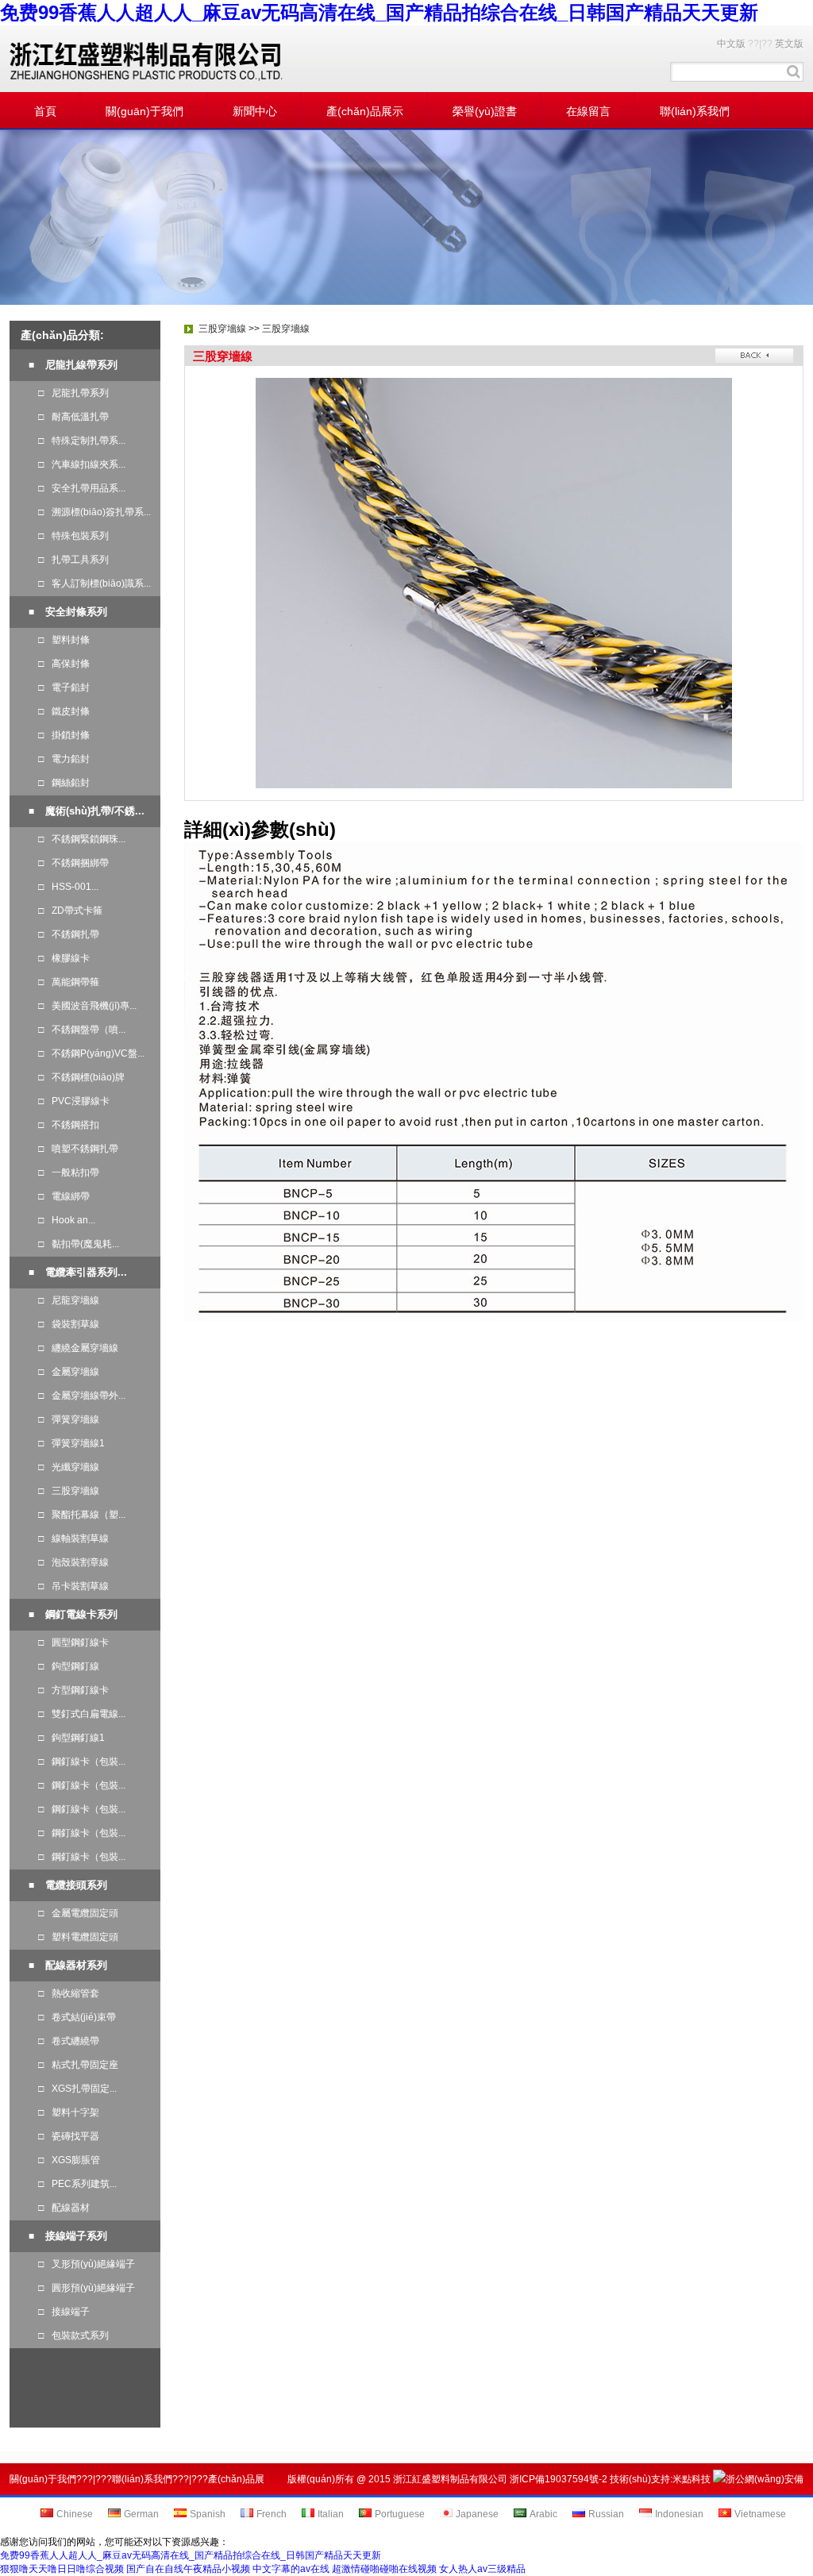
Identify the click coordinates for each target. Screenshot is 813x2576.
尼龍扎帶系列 (73, 393)
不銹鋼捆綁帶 (73, 863)
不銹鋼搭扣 (69, 1125)
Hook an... (67, 1220)
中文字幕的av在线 (291, 2569)
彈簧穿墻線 (69, 1419)
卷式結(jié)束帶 (77, 2017)
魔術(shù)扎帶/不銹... (95, 811)
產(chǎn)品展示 (365, 111)
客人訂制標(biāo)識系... (94, 583)
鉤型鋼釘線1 (71, 1738)
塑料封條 (64, 640)
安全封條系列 (76, 612)
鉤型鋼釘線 (69, 1666)
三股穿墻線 (69, 1491)
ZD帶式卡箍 (70, 911)
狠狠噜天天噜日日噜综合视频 (62, 2569)
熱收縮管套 (69, 1993)
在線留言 (588, 111)
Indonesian (679, 2514)
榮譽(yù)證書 (485, 111)
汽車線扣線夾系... (82, 464)
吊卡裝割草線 (73, 1586)
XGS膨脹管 (69, 2160)
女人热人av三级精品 (482, 2569)
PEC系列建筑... (77, 2184)
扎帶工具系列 (73, 560)
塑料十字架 (69, 2112)
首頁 (45, 111)
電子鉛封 (64, 687)
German (141, 2514)
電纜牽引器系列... (86, 1272)
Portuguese (400, 2514)
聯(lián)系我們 (695, 111)
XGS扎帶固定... (77, 2089)
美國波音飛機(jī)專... (87, 1006)
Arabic (543, 2514)
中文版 (731, 44)
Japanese (477, 2514)
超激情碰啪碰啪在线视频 (384, 2569)
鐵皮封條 (64, 711)
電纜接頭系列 (76, 1885)
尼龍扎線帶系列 (81, 365)
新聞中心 (255, 111)
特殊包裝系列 (73, 536)
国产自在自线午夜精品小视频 (188, 2569)
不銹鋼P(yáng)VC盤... (91, 1053)
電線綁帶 (64, 1196)
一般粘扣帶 (69, 1172)
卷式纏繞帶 (69, 2041)
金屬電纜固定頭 (78, 1913)
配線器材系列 (76, 1965)
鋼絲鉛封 (64, 783)
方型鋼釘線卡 (73, 1690)
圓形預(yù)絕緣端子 (87, 2288)
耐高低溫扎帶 (73, 417)
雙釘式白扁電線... (82, 1714)
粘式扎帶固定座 (78, 2065)
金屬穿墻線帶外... (82, 1396)
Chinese (75, 2514)
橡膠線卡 (64, 958)
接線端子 (64, 2312)
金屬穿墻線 (69, 1372)
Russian (606, 2514)
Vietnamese (760, 2514)
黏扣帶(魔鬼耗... (79, 1244)
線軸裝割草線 (73, 1538)
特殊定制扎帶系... (82, 441)
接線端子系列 (76, 2236)
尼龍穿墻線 (69, 1300)
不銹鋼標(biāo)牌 (81, 1077)
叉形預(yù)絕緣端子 (87, 2264)
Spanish (208, 2514)
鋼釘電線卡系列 (81, 1614)
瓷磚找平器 (69, 2136)
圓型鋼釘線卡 (73, 1642)
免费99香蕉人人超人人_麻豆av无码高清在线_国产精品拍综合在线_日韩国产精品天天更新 (379, 12)
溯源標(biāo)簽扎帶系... (94, 512)
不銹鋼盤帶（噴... (82, 1030)
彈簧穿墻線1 (71, 1443)
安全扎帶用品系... (82, 488)
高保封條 (64, 664)
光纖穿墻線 (69, 1467)
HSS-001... (68, 887)
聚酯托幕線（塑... (82, 1515)
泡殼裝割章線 (73, 1562)
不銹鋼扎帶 (69, 934)
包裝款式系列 (73, 2335)
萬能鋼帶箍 (69, 982)
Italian (331, 2514)
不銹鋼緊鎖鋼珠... (82, 839)
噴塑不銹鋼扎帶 (78, 1149)
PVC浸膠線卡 (74, 1101)
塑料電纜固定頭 (78, 1937)
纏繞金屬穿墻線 (78, 1348)
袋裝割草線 (69, 1324)
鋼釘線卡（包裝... (82, 1762)
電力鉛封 (64, 759)
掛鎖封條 (64, 735)
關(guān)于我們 (144, 111)
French (272, 2514)
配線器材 (64, 2208)
